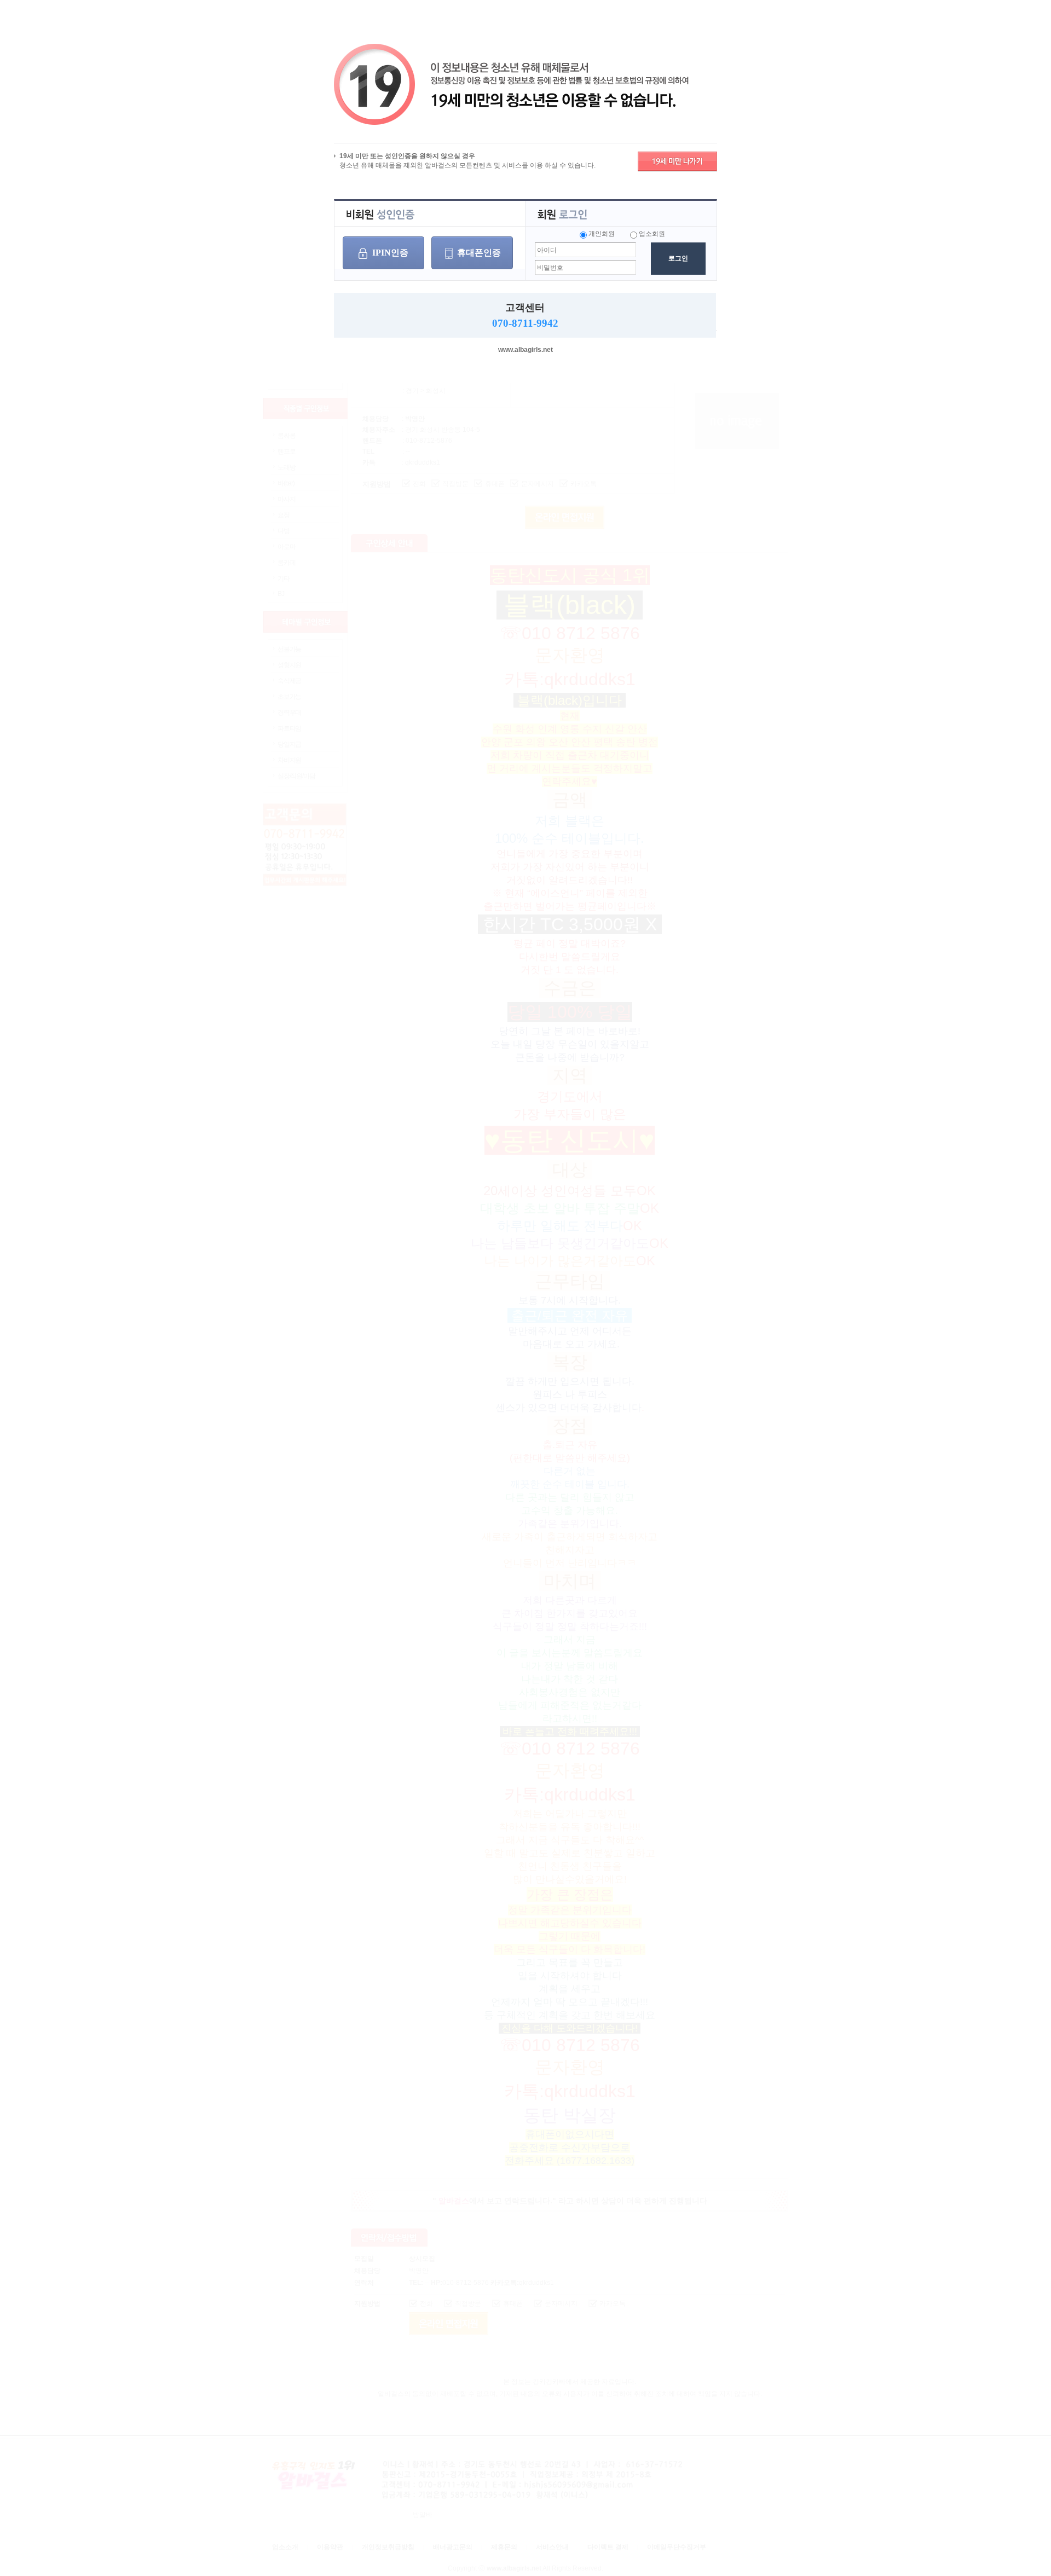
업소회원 (652, 234)
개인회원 (602, 234)
